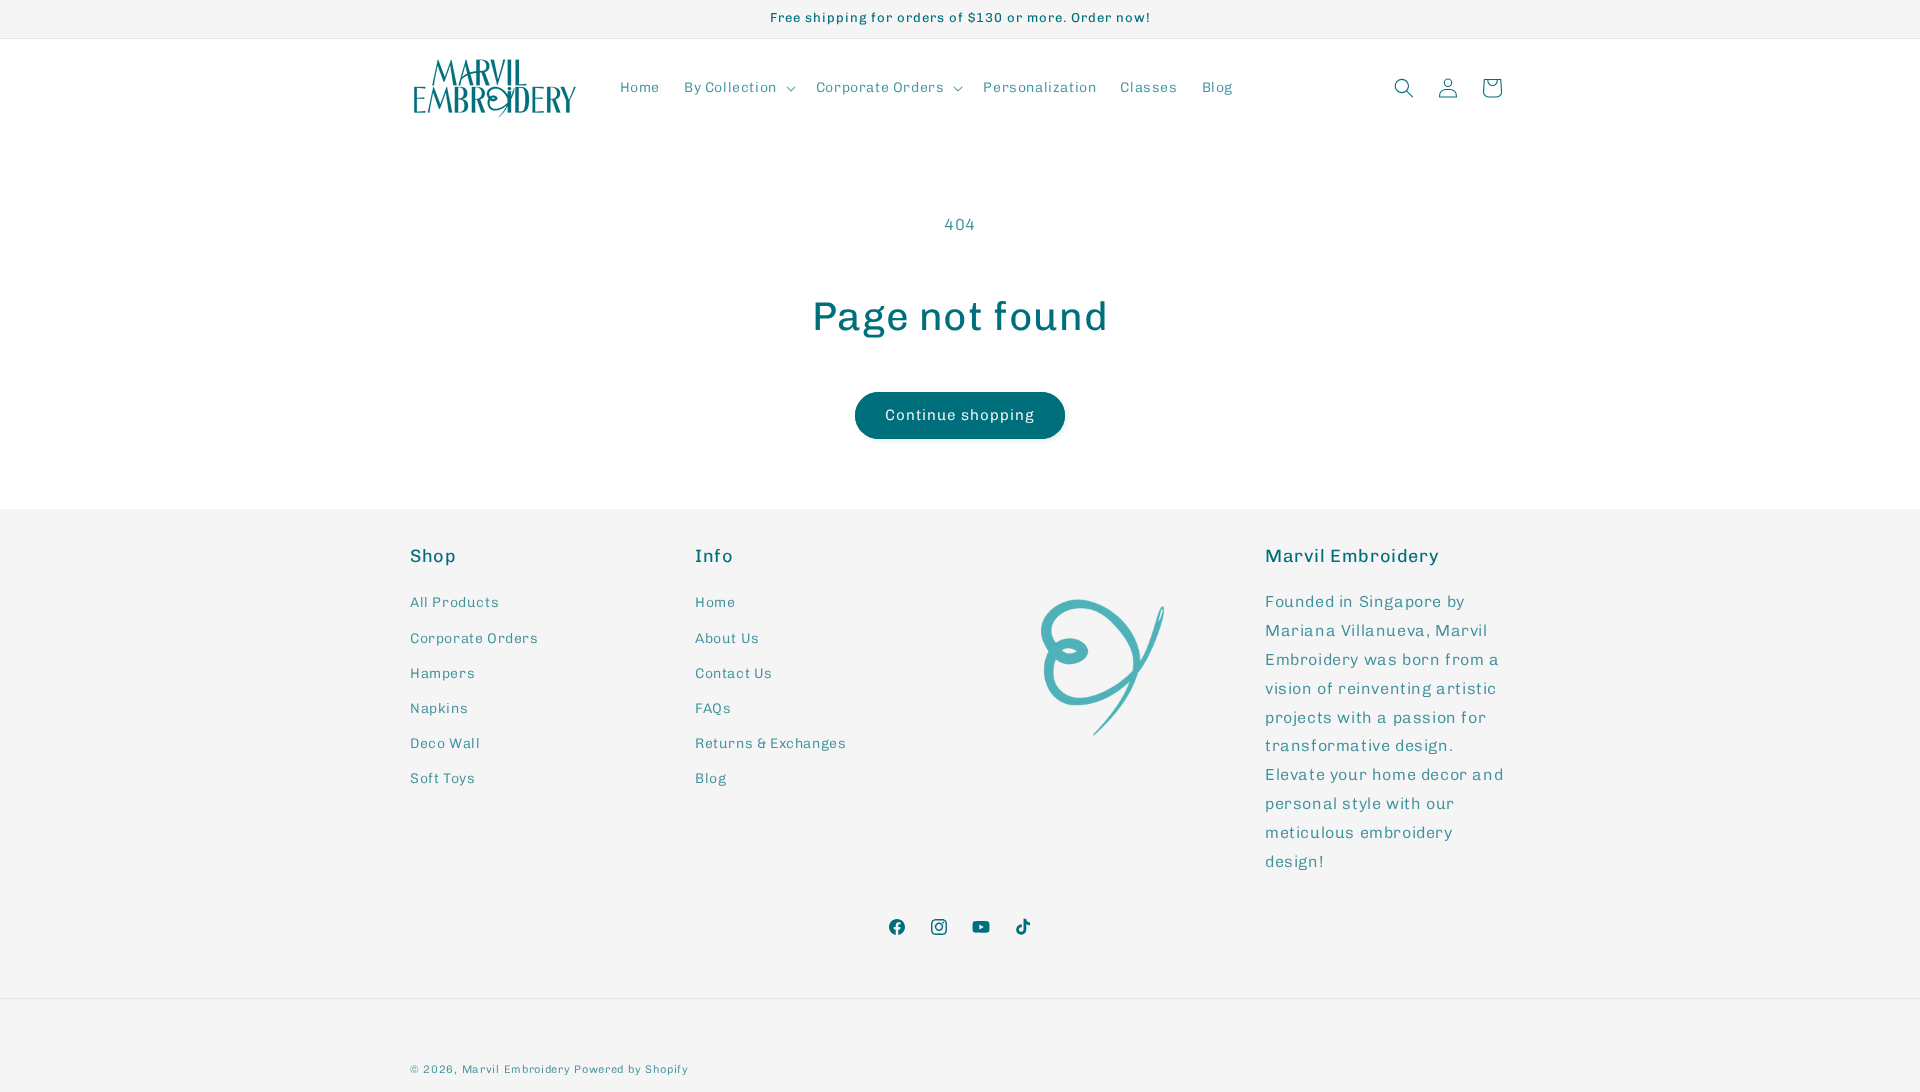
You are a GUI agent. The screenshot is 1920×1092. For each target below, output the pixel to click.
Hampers (442, 673)
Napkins (439, 708)
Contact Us (734, 673)
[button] (738, 88)
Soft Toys (442, 778)
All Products (454, 602)
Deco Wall (445, 743)
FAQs (713, 708)
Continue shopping (960, 415)
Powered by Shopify (631, 1069)
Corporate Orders (474, 638)
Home (715, 602)
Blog (710, 778)
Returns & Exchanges (770, 743)
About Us (727, 638)
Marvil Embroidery (518, 1069)
